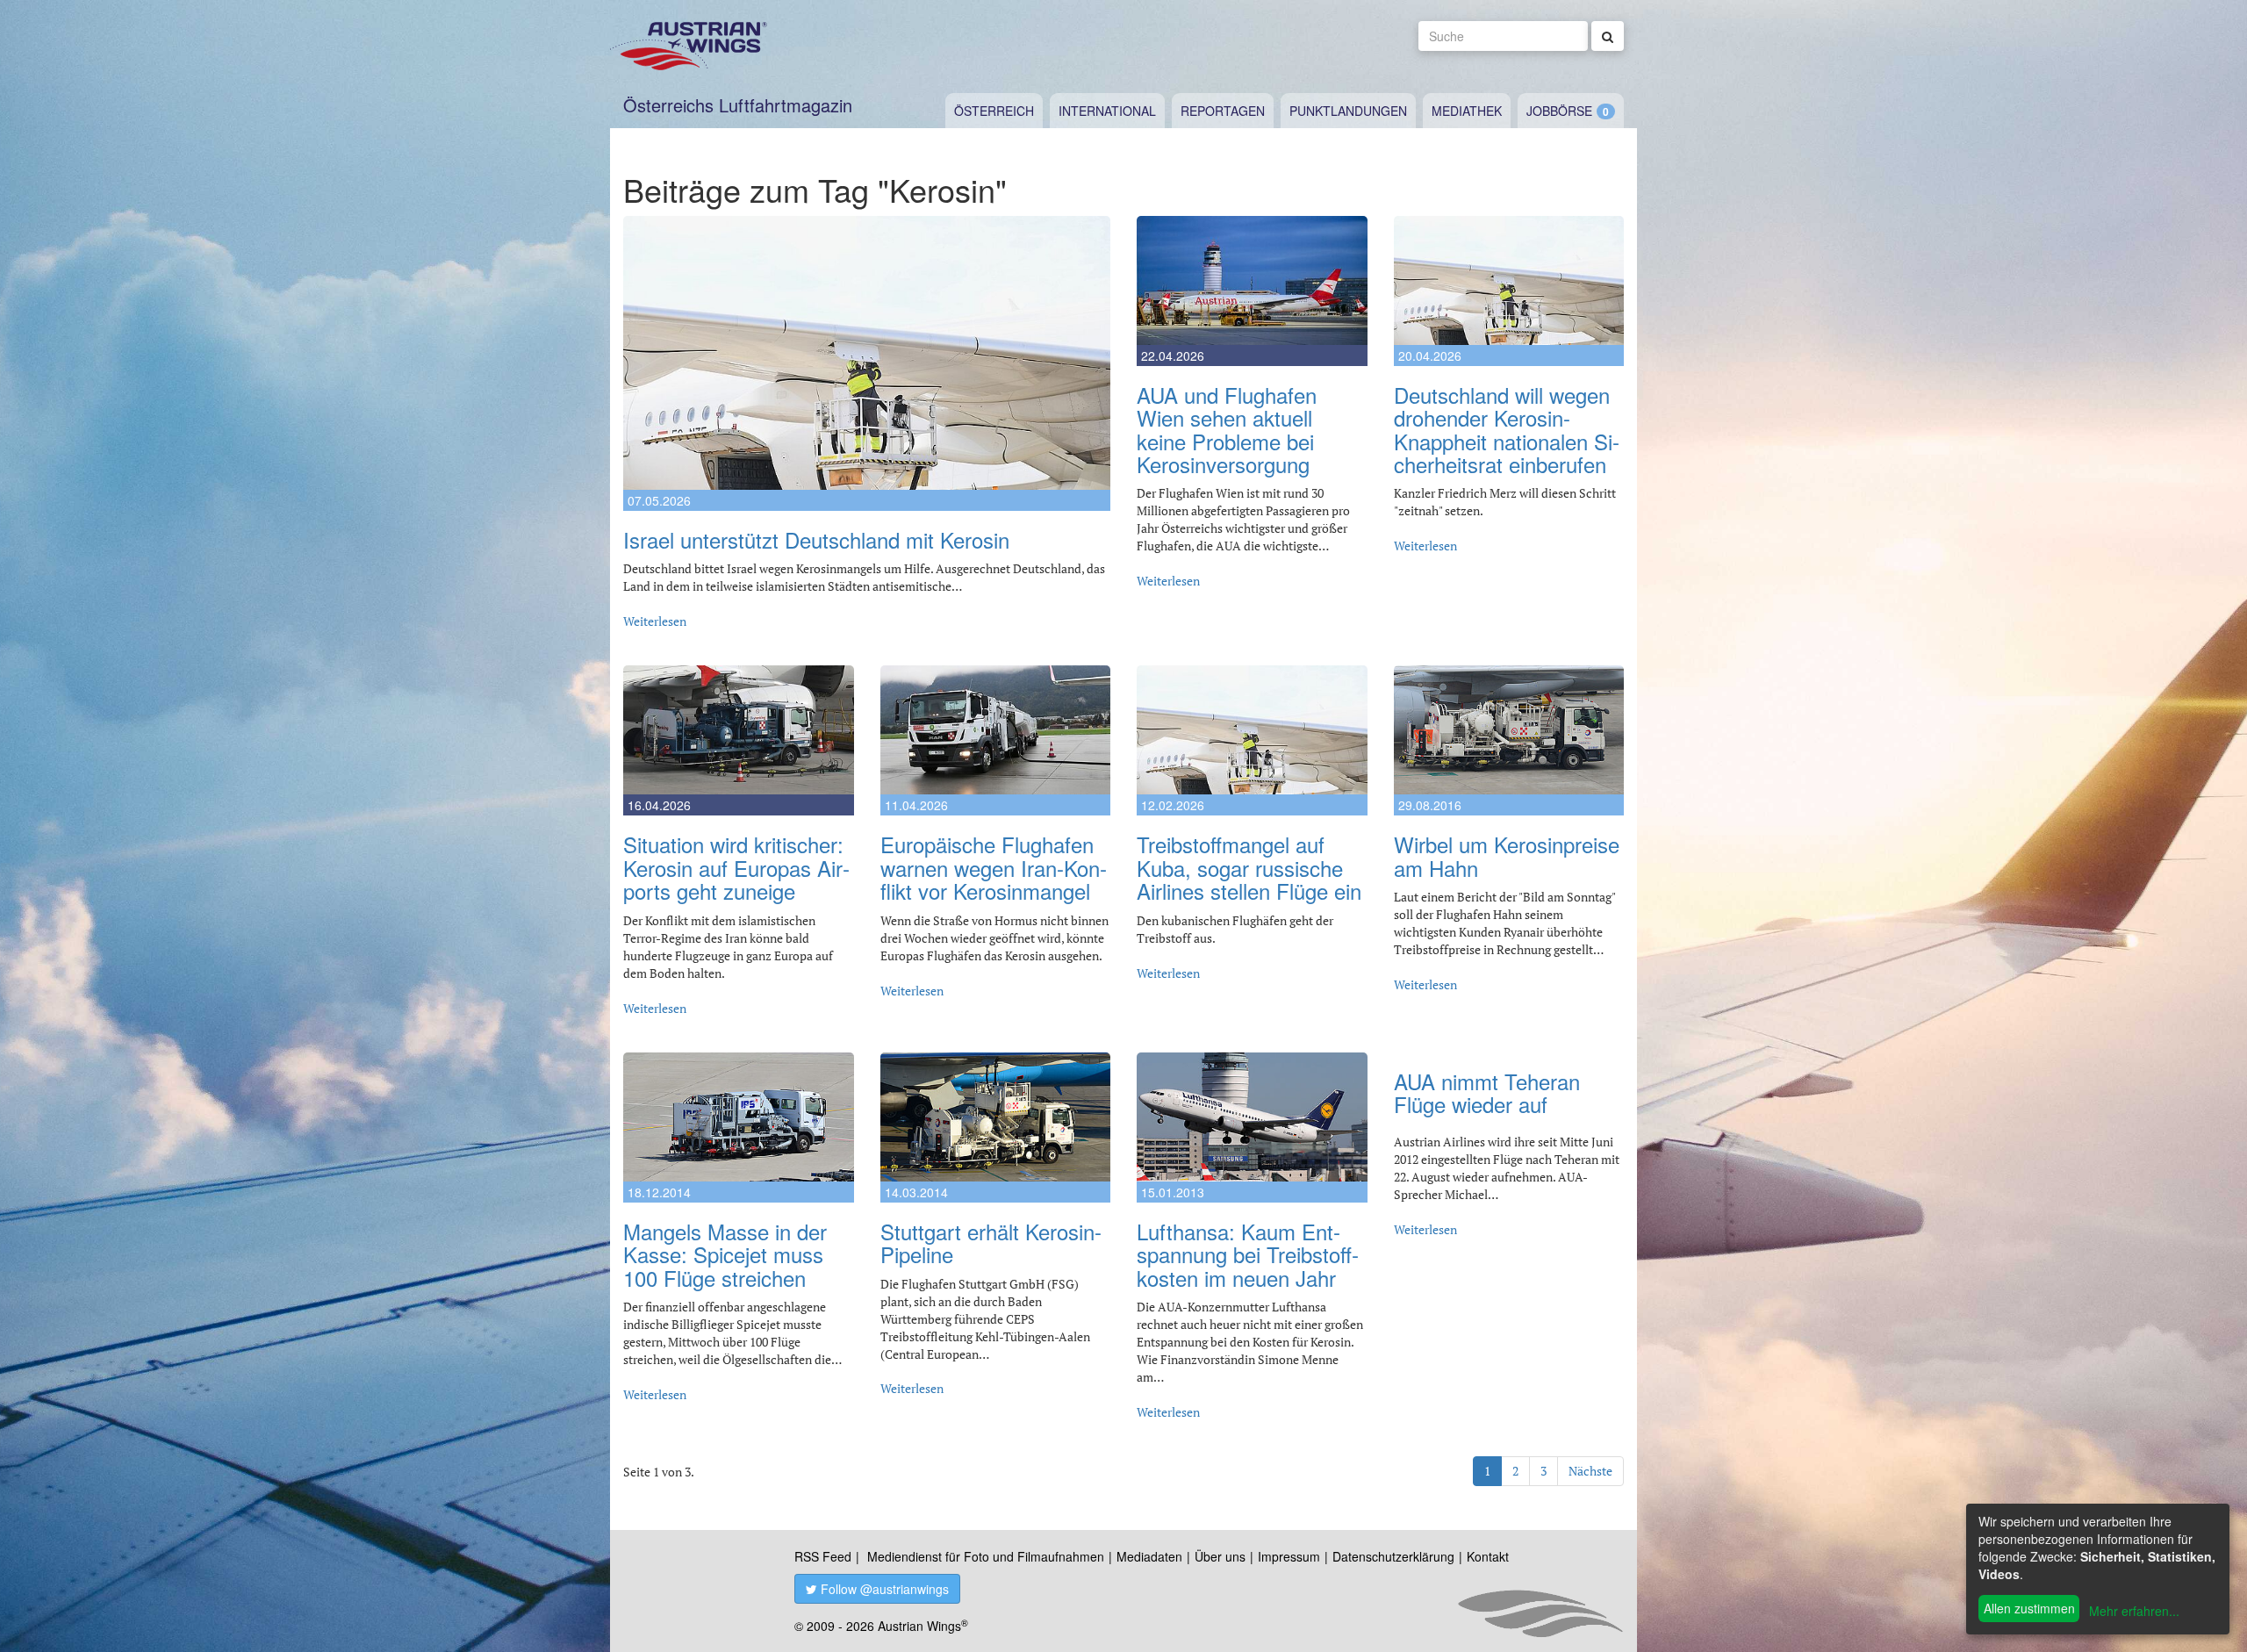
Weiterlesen (655, 621)
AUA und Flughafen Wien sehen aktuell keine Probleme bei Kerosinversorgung (1227, 429)
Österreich (994, 111)
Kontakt (1488, 1556)
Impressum (1289, 1556)
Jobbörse (1559, 111)
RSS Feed (823, 1556)
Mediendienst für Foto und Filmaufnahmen (986, 1556)
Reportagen (1223, 111)
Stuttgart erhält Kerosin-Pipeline (991, 1243)
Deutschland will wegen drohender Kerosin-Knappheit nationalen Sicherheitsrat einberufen (1507, 429)
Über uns (1220, 1556)
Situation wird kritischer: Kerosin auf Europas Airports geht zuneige (736, 867)
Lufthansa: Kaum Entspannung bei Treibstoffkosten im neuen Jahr (1248, 1254)
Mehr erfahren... (2134, 1611)
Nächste (1590, 1471)
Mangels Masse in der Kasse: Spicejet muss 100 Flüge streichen (725, 1254)
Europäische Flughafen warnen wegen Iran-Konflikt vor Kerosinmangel (994, 867)
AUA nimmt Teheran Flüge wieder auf (1487, 1092)
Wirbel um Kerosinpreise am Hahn (1507, 855)
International (1107, 111)
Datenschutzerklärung (1393, 1556)
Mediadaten (1149, 1556)
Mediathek (1467, 111)
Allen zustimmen (2029, 1608)
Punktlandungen (1348, 111)
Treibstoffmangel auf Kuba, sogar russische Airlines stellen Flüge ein (1249, 867)
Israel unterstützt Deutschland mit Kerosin (816, 539)
